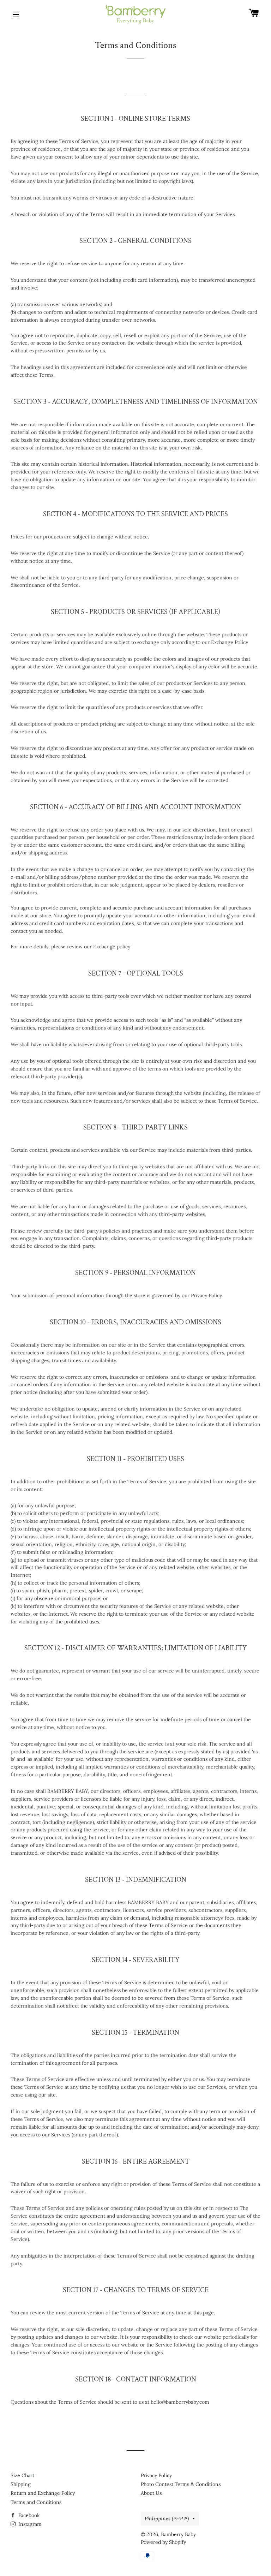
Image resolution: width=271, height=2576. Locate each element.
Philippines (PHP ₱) (167, 2518)
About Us (151, 2493)
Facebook (28, 2515)
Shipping (21, 2484)
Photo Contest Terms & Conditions (181, 2484)
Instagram (29, 2524)
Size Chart (22, 2475)
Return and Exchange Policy (43, 2493)
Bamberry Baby (178, 2534)
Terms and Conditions (36, 2502)
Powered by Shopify (163, 2542)
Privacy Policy (156, 2475)
